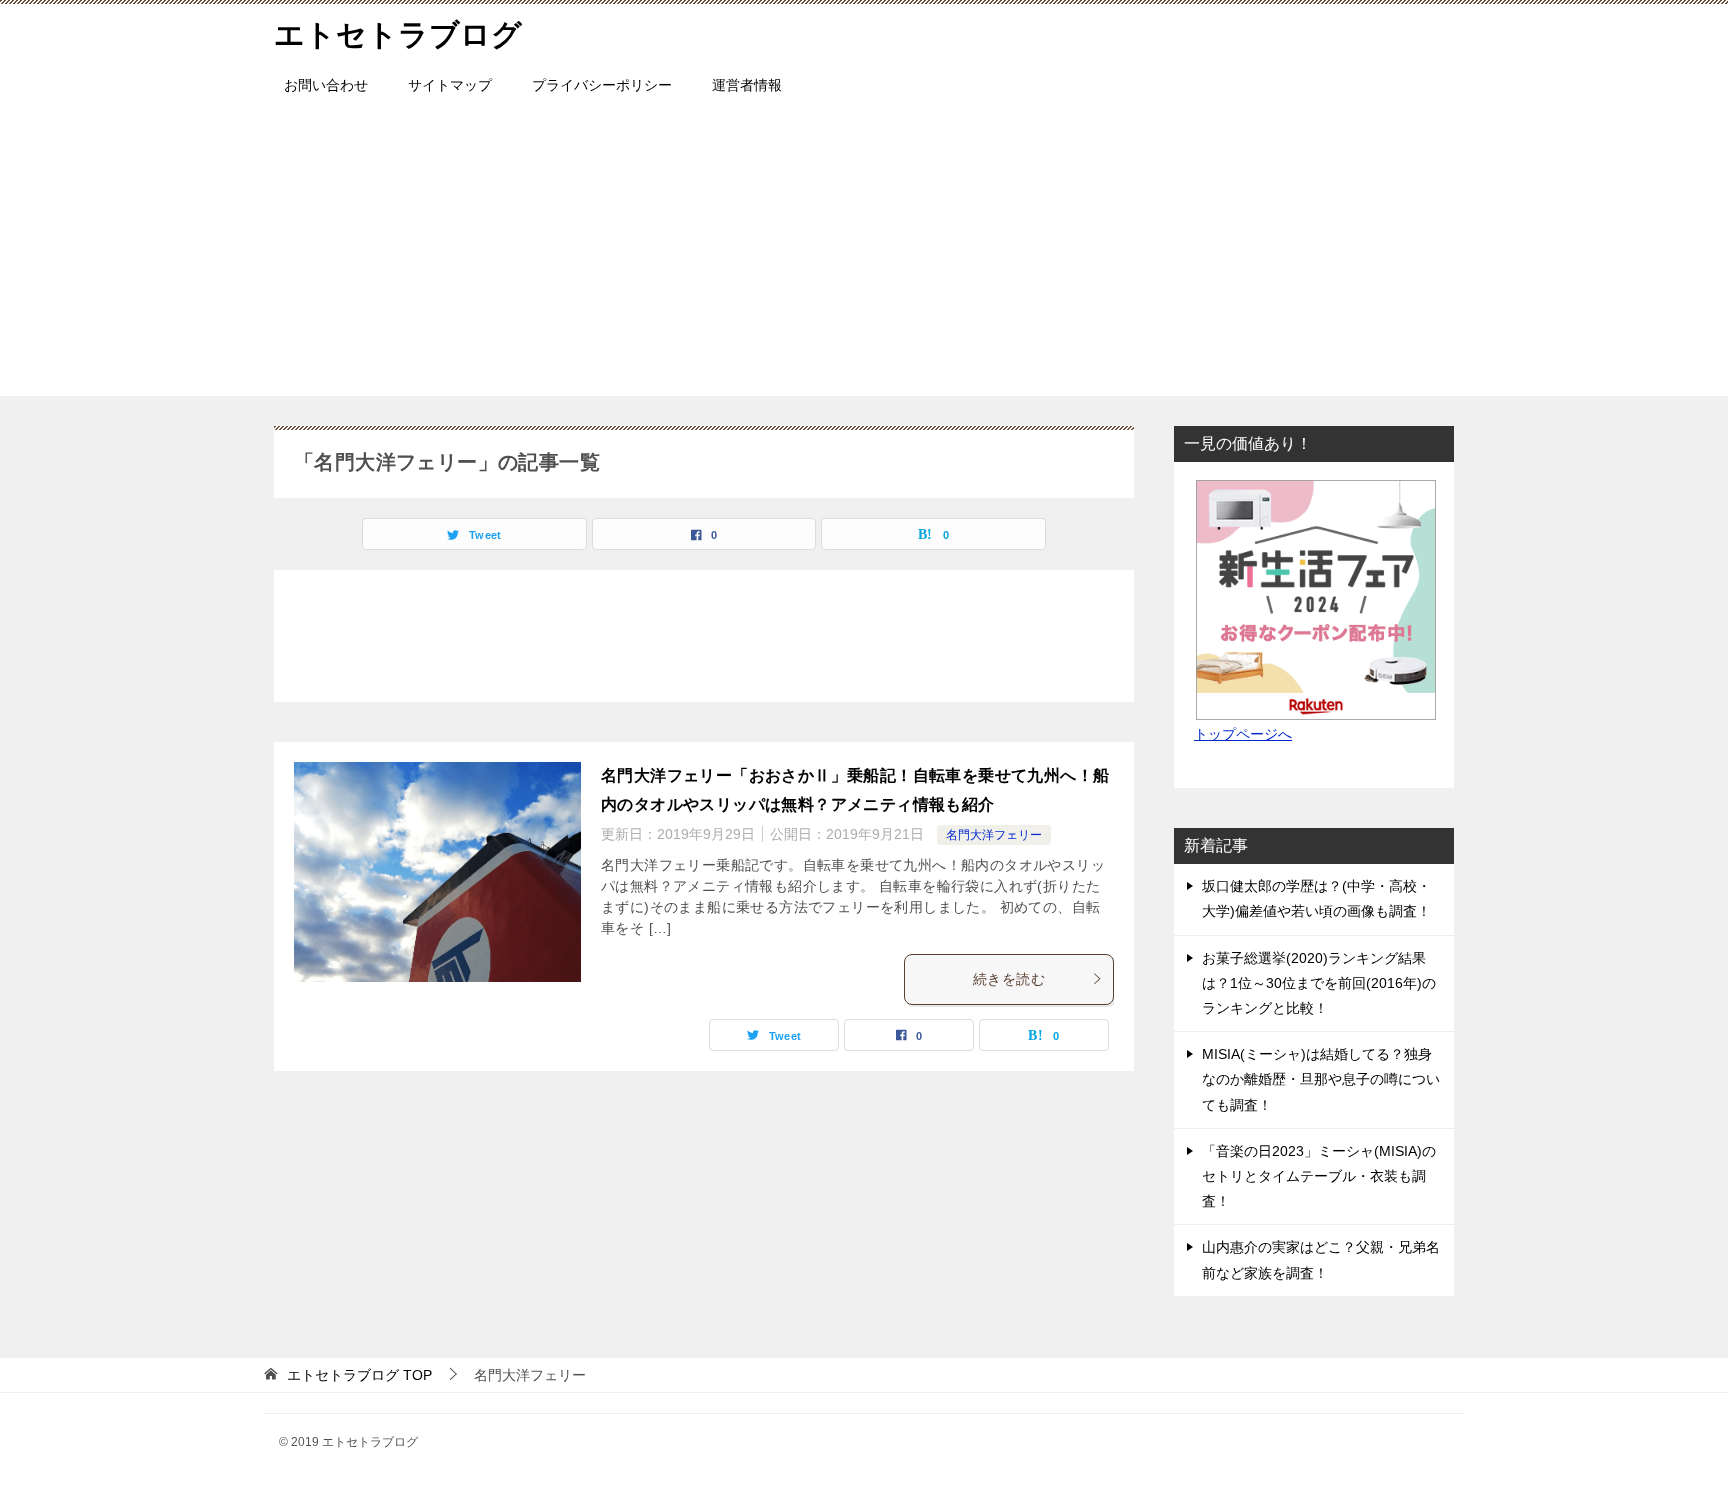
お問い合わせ (326, 85)
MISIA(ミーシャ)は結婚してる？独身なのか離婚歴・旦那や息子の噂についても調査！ (1321, 1079)
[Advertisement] (864, 256)
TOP (359, 1375)
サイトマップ (450, 85)
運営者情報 (747, 85)
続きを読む (1009, 979)
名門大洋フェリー (994, 835)
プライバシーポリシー (602, 85)
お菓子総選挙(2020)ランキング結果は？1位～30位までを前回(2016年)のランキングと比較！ (1319, 983)
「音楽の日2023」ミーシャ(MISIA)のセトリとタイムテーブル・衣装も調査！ (1319, 1176)
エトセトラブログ (398, 34)
